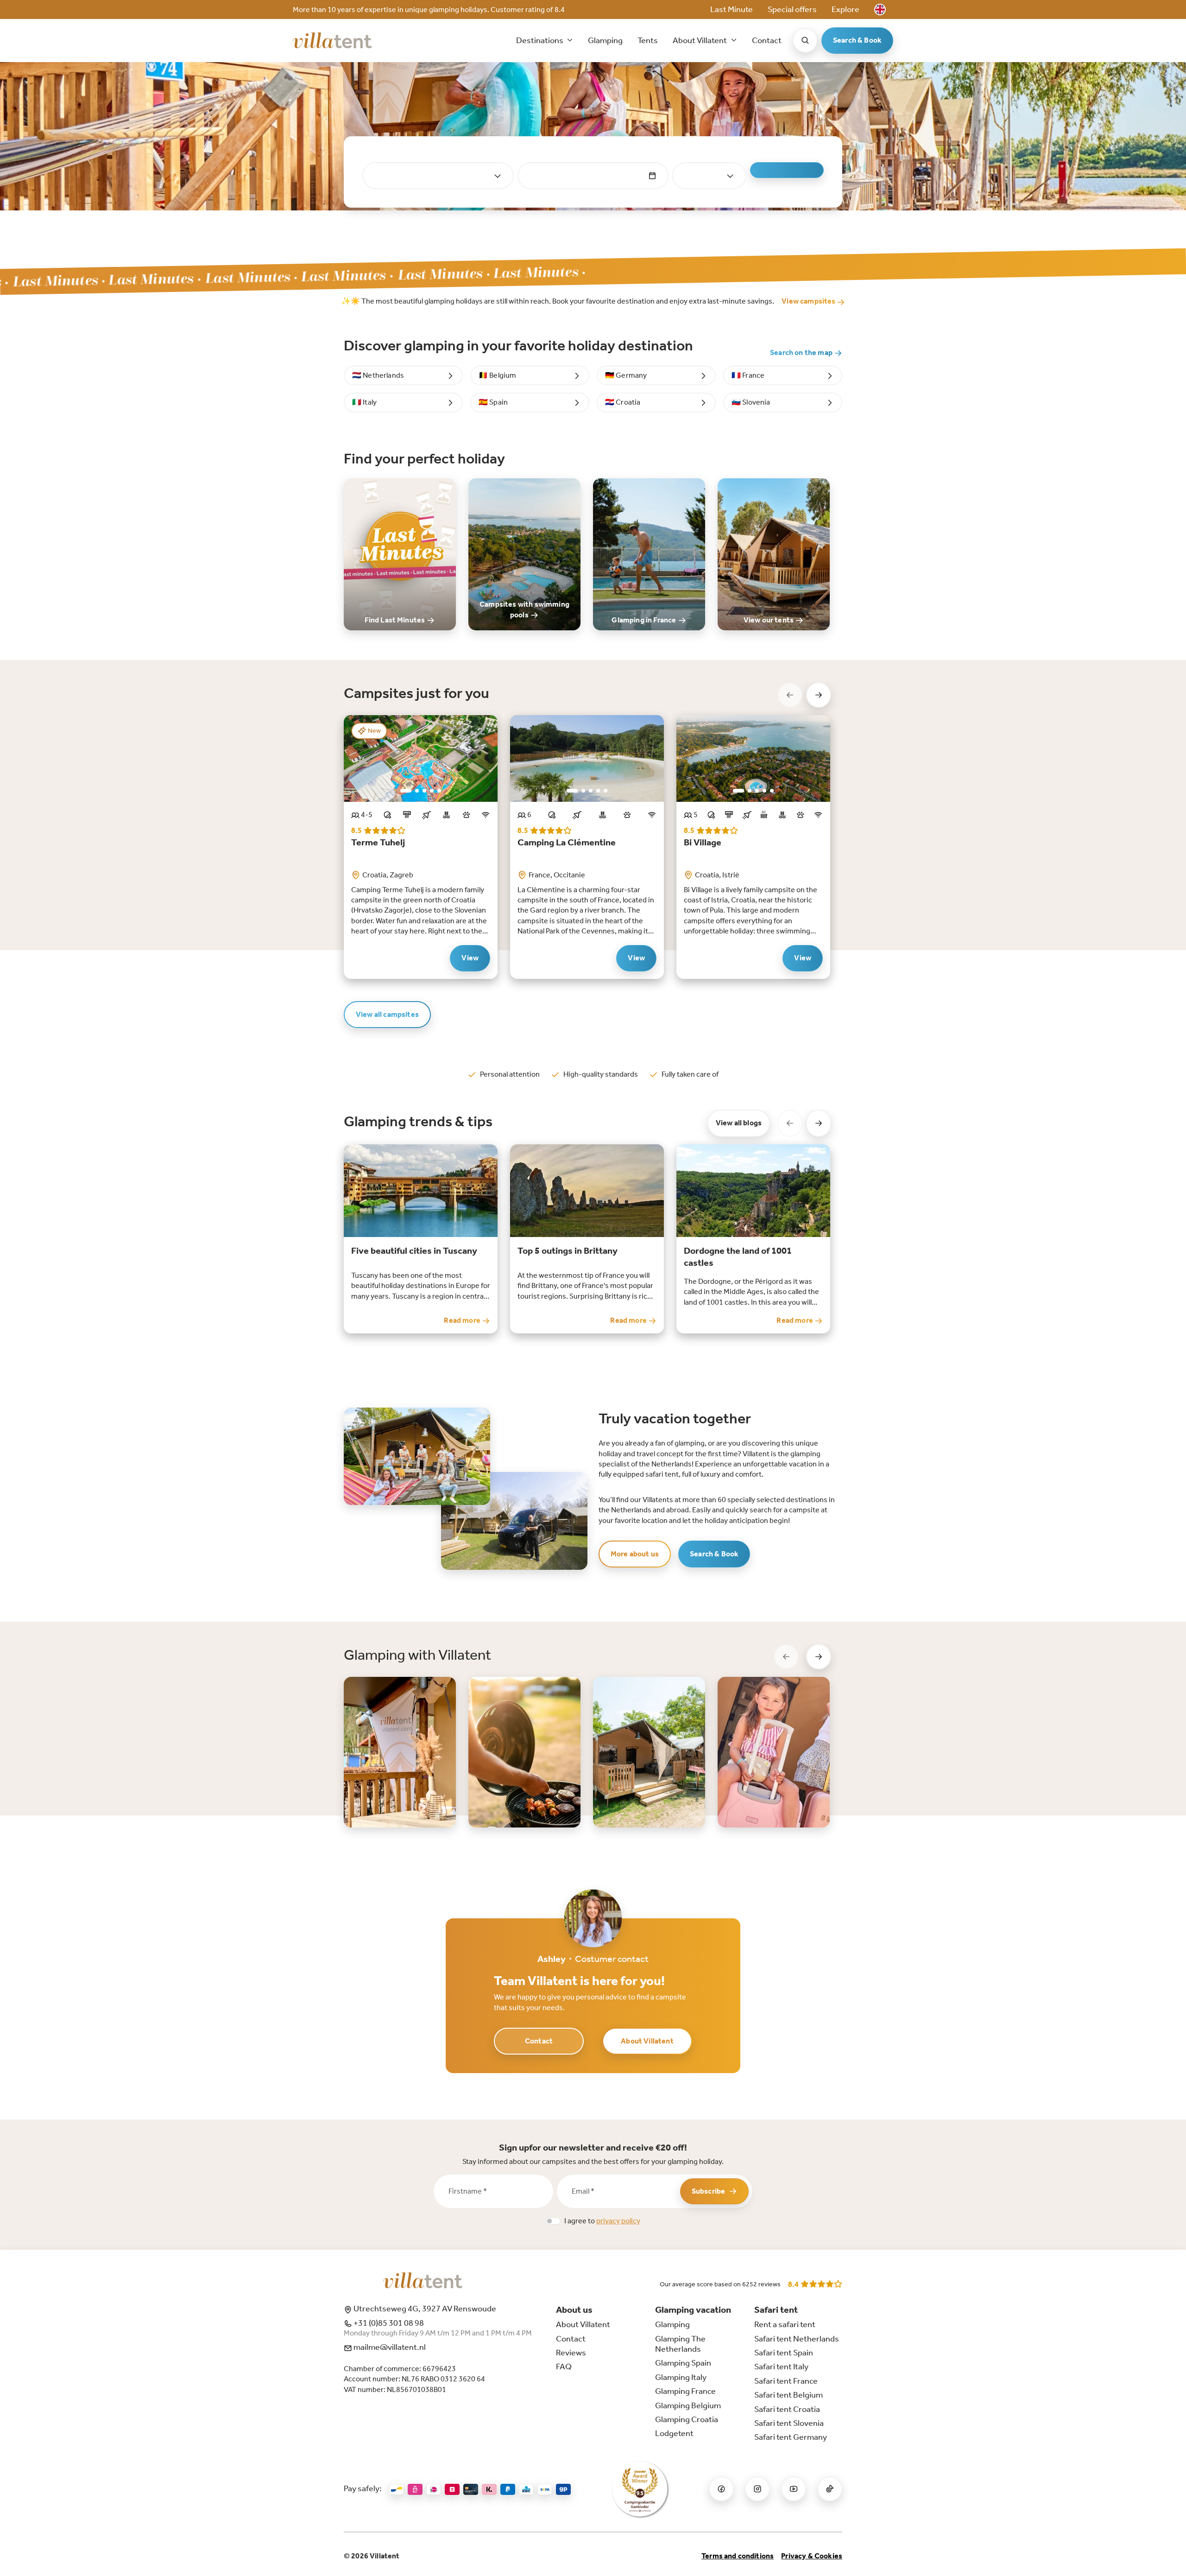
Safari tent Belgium (789, 2395)
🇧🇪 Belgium (497, 375)
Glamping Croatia (687, 2419)
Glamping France (685, 2391)
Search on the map (802, 352)
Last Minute (732, 9)
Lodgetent (674, 2433)
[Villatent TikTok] (830, 2489)
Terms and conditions (738, 2556)
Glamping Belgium (688, 2405)
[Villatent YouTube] (794, 2489)
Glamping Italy (681, 2377)
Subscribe (708, 2191)
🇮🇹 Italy (364, 402)
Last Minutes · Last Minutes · (235, 278)
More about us (635, 1554)
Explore (845, 9)
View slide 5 (439, 791)
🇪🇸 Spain (493, 402)
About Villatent (647, 2041)
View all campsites (387, 1014)
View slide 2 (417, 791)
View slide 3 (424, 791)
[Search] (805, 40)
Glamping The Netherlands (680, 2344)
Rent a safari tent (785, 2324)
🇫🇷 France (748, 375)
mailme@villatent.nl (389, 2347)
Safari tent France (786, 2381)
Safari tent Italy (781, 2367)
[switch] (553, 2221)
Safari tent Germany (791, 2437)
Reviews (571, 2353)
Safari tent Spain (784, 2353)
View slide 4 (432, 791)
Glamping (605, 40)
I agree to (602, 2221)
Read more (463, 1320)
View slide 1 (406, 791)
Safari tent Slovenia (789, 2423)
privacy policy (618, 2221)
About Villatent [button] (700, 40)
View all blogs (739, 1123)
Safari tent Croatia (787, 2409)
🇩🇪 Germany (626, 375)
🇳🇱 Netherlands (378, 375)
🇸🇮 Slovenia (751, 402)
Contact (767, 40)
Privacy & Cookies (812, 2556)
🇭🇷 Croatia (623, 402)
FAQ (564, 2367)
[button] (880, 10)
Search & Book (857, 40)
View (470, 958)
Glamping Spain (683, 2363)
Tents (648, 40)
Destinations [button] (540, 40)
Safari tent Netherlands (797, 2339)
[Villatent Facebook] (721, 2489)
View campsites (809, 301)
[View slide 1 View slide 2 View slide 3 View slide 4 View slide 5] (421, 758)
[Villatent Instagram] (757, 2489)
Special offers (792, 9)
